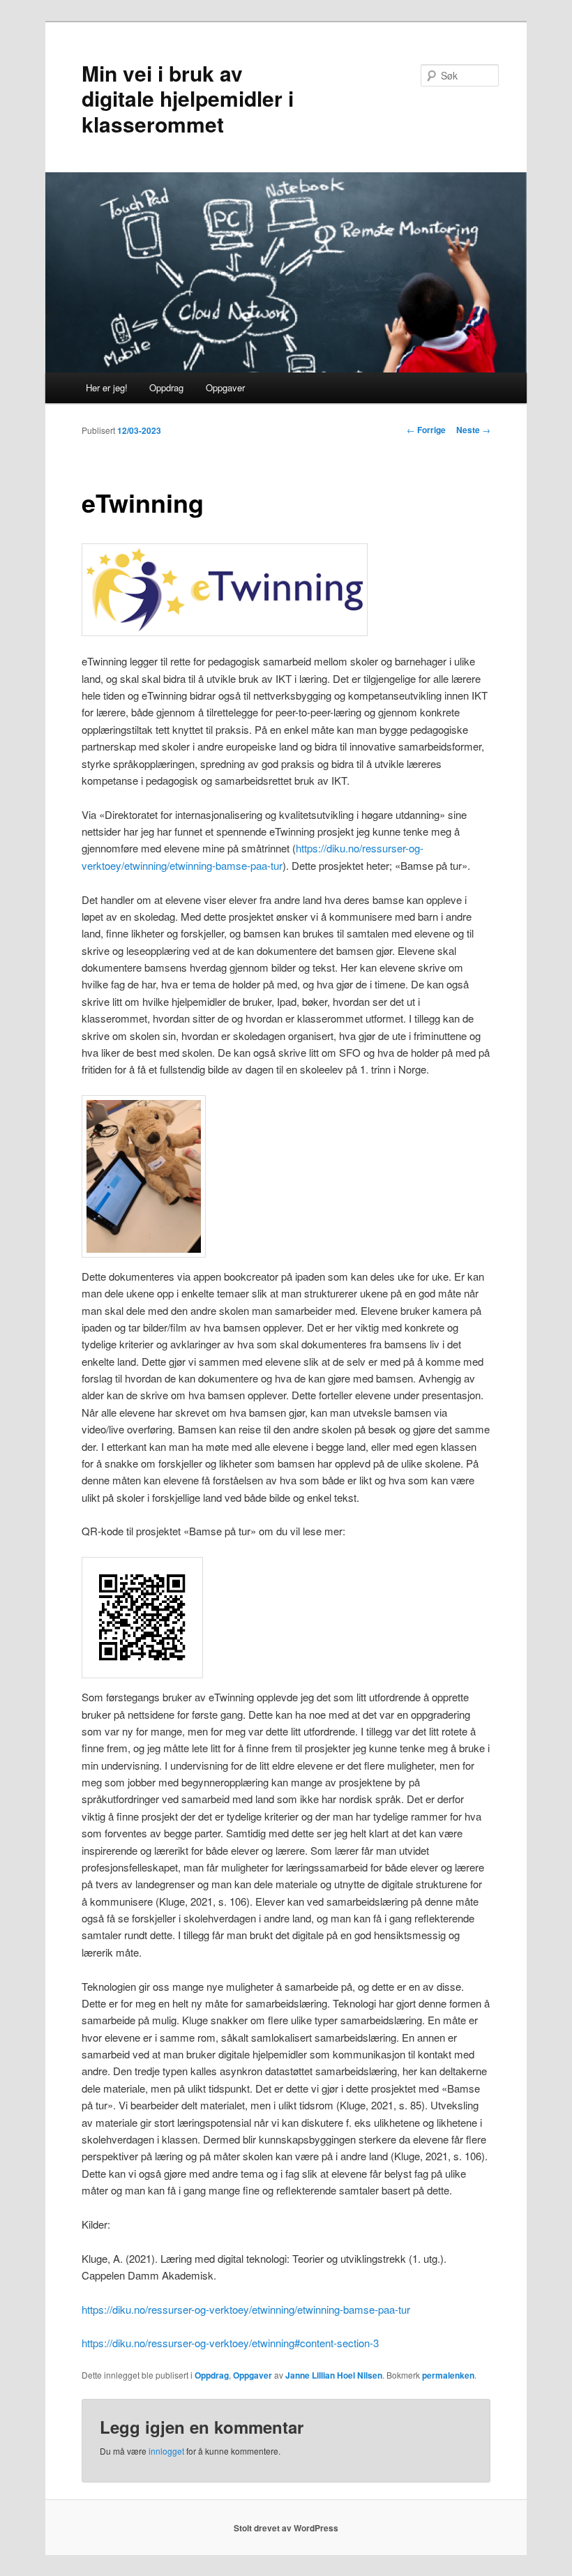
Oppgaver (225, 387)
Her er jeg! (107, 387)
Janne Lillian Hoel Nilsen (334, 2375)
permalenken (448, 2375)
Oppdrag (166, 387)
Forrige (426, 430)
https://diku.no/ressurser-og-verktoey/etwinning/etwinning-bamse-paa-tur (246, 2309)
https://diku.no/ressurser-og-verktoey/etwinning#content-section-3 (230, 2343)
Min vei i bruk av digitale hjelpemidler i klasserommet (188, 98)
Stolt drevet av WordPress (286, 2528)
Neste (473, 430)
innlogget (166, 2451)
